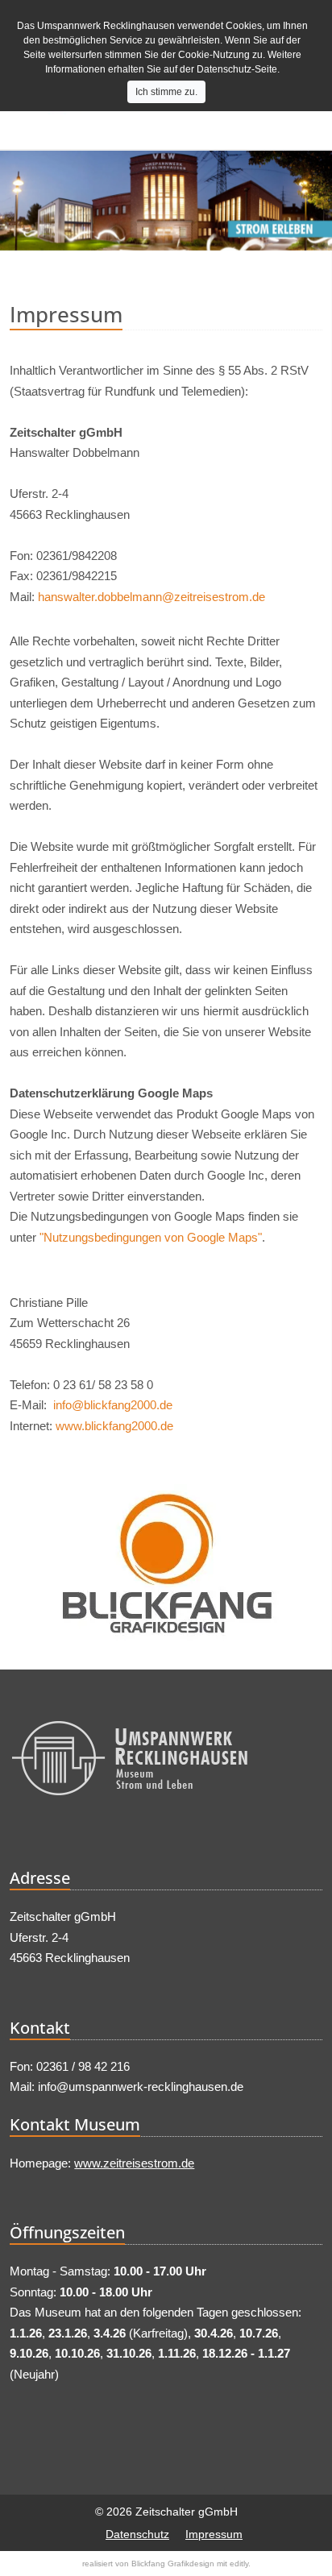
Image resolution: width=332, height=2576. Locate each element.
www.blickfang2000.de (114, 1426)
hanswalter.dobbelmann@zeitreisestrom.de (151, 597)
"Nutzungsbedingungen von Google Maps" (151, 1237)
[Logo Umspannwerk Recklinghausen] (166, 1762)
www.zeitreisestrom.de (134, 2163)
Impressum (214, 2534)
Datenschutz (137, 2534)
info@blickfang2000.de (113, 1405)
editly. (240, 2564)
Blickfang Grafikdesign (173, 2564)
